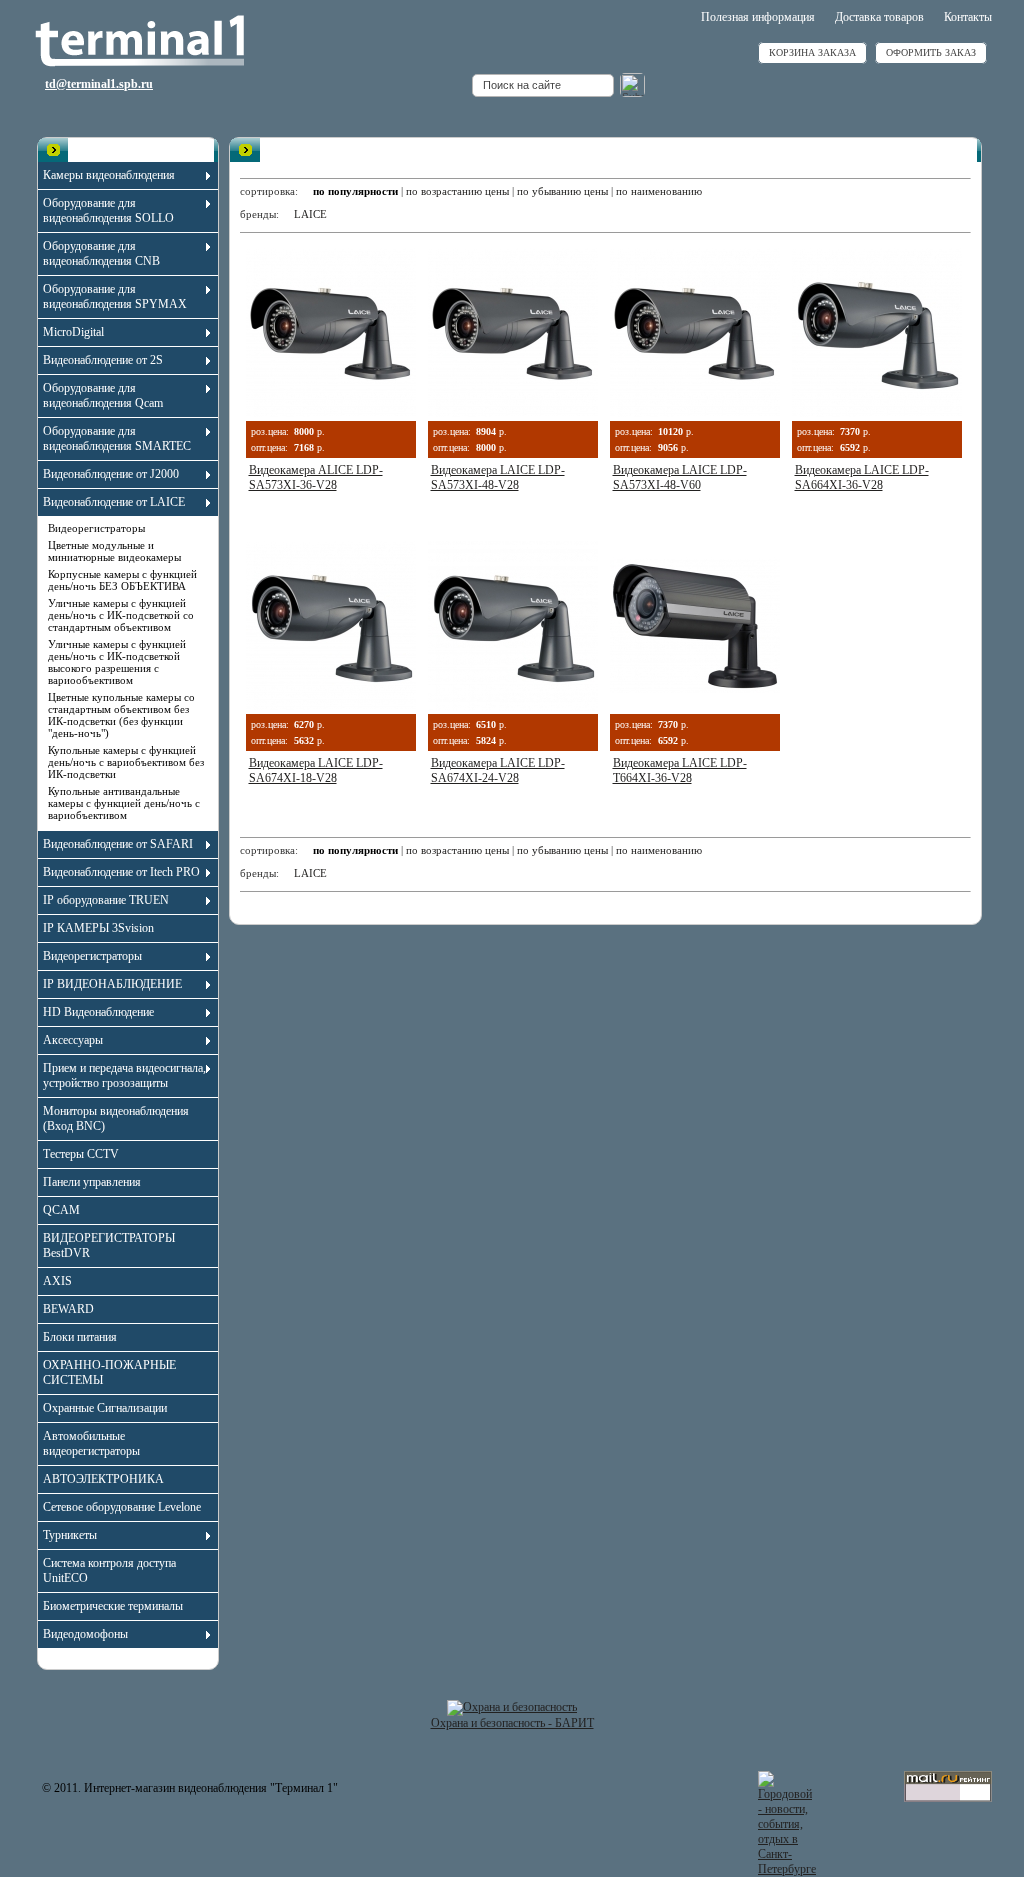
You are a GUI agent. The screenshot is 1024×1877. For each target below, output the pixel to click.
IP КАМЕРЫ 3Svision (98, 928)
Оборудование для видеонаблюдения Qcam (103, 395)
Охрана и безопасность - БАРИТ (512, 1723)
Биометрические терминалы (113, 1606)
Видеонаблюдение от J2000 (111, 474)
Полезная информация (758, 17)
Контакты (968, 17)
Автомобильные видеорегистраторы (91, 1443)
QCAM (61, 1210)
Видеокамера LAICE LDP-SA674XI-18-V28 (316, 770)
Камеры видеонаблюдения (109, 175)
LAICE (310, 214)
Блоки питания (80, 1337)
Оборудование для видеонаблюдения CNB (101, 253)
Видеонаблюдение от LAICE (114, 502)
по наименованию (659, 191)
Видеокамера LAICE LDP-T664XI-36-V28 (680, 770)
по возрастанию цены (457, 191)
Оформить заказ (931, 52)
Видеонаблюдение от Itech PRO (121, 872)
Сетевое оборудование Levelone (122, 1507)
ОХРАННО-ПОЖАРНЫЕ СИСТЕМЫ (109, 1372)
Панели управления (92, 1182)
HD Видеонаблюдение (98, 1012)
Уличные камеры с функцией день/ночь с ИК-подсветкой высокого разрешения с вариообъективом (117, 662)
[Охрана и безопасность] (512, 1707)
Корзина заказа (812, 52)
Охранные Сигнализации (105, 1408)
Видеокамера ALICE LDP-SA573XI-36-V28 (316, 477)
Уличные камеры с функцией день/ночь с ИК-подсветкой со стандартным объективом (121, 615)
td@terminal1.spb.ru (99, 84)
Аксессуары (73, 1040)
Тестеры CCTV (81, 1154)
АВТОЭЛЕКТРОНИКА (103, 1479)
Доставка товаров (879, 17)
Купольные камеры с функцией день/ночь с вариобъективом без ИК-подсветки (126, 762)
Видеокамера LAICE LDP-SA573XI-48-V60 (680, 477)
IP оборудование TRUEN (106, 900)
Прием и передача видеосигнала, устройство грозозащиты (124, 1075)
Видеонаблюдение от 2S (103, 360)
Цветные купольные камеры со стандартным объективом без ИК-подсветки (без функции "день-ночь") (121, 715)
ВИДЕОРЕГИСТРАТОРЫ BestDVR (109, 1245)
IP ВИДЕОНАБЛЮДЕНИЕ (112, 984)
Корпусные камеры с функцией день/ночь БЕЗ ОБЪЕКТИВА (122, 580)
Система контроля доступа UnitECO (109, 1570)
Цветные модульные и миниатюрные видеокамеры (114, 551)
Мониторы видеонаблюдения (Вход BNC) (116, 1118)
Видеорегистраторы (96, 528)
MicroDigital (73, 332)
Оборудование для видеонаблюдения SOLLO (108, 210)
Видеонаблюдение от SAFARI (118, 844)
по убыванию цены (562, 191)
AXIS (57, 1281)
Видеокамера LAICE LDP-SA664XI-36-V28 (862, 477)
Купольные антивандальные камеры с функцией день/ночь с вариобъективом (124, 803)
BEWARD (68, 1309)
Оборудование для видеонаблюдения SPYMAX (115, 296)
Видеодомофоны (85, 1634)
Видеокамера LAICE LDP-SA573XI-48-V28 (498, 477)
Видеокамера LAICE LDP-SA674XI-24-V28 (498, 770)
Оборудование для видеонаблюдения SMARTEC (117, 438)
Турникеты (70, 1535)
